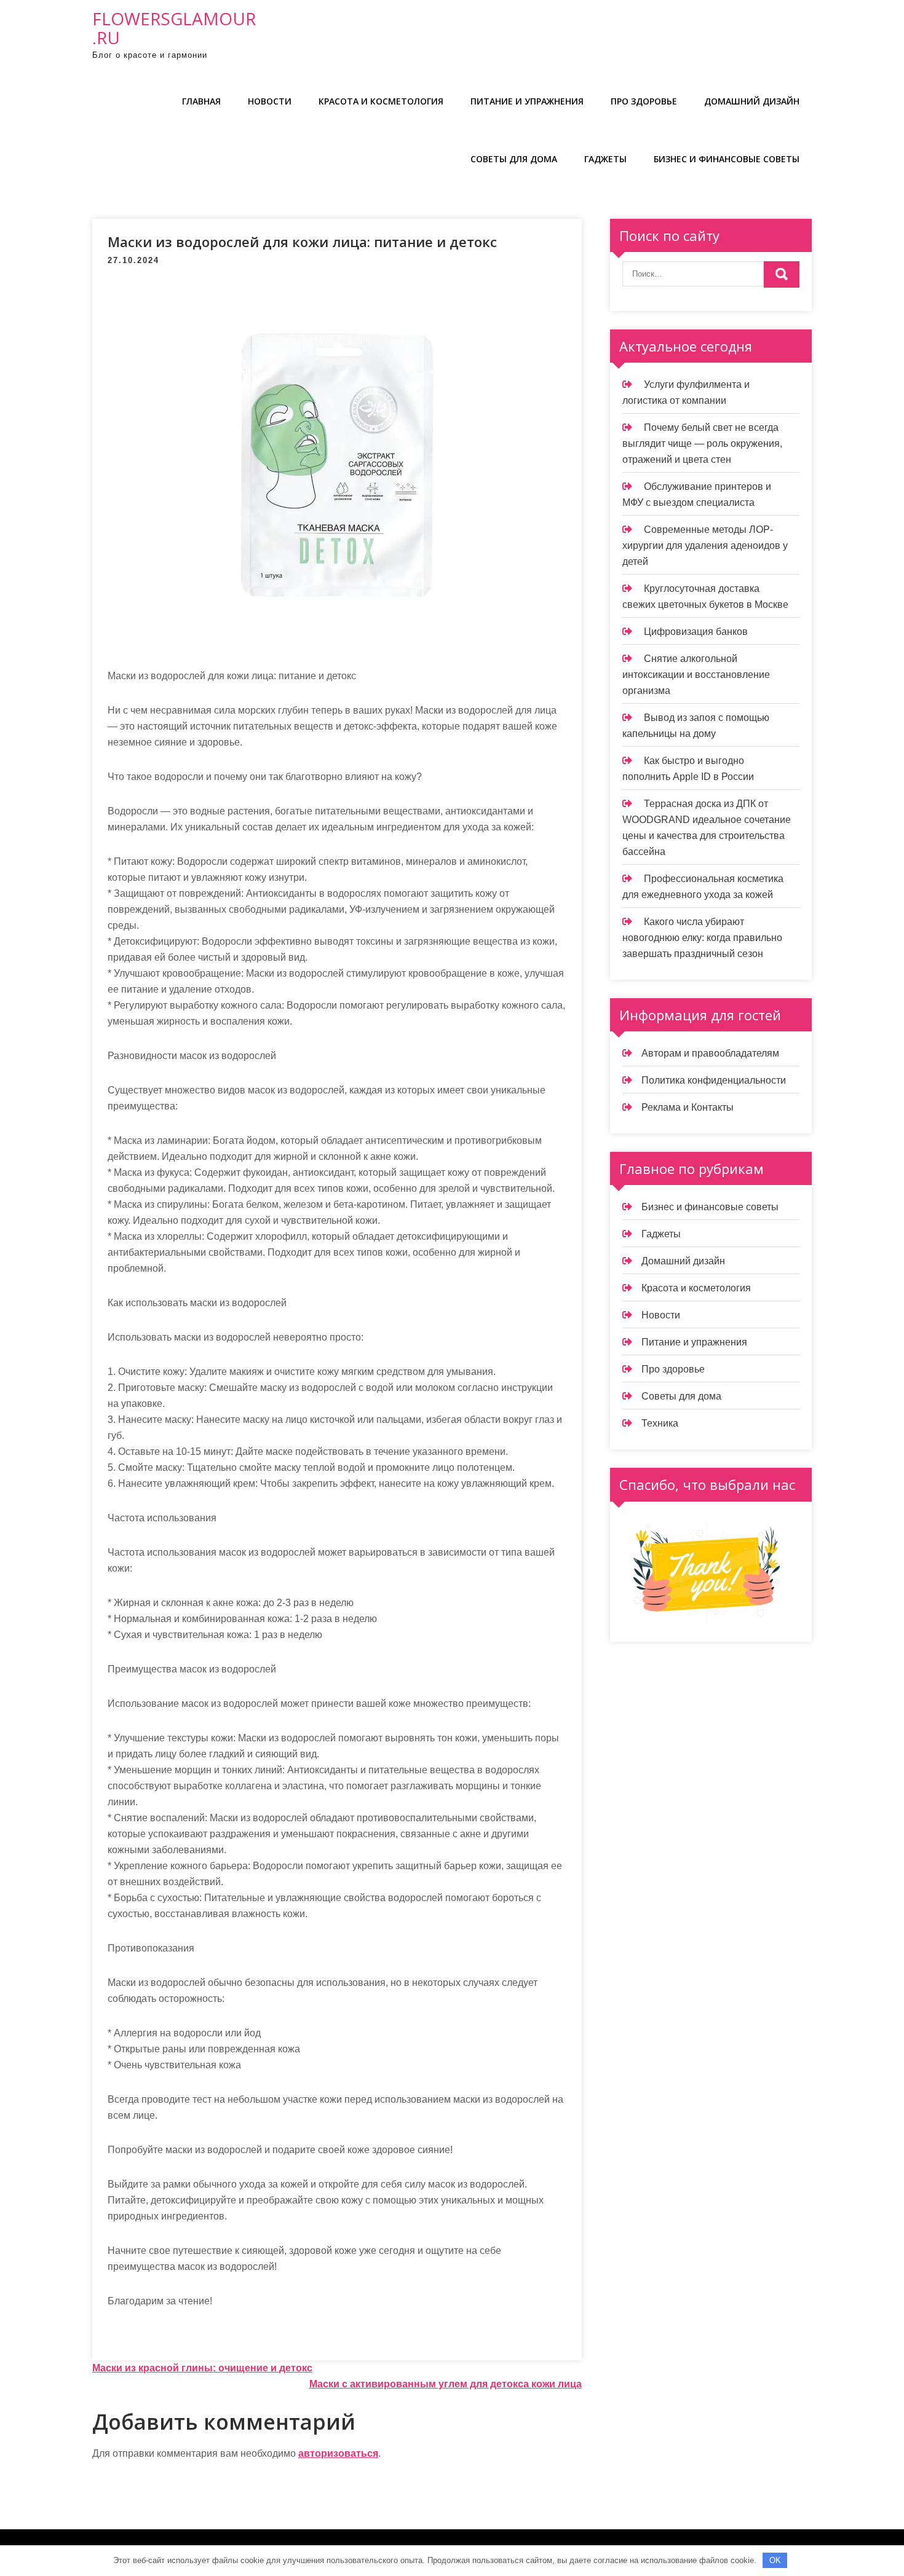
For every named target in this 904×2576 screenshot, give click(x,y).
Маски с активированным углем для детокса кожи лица (446, 2384)
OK (775, 2560)
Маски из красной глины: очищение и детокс (202, 2368)
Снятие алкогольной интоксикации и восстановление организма (696, 675)
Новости (270, 101)
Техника (660, 1423)
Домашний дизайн (752, 101)
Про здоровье (644, 101)
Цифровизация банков (696, 632)
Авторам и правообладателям (710, 1053)
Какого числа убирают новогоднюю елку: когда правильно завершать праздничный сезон (702, 938)
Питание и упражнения (527, 101)
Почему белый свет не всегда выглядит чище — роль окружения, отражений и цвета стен (702, 443)
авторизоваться (338, 2453)
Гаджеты (605, 159)
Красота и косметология (381, 101)
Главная (201, 101)
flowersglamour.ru (174, 28)
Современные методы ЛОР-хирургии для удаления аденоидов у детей (705, 546)
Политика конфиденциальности (714, 1080)
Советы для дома (514, 159)
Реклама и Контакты (688, 1107)
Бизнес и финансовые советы (727, 159)
